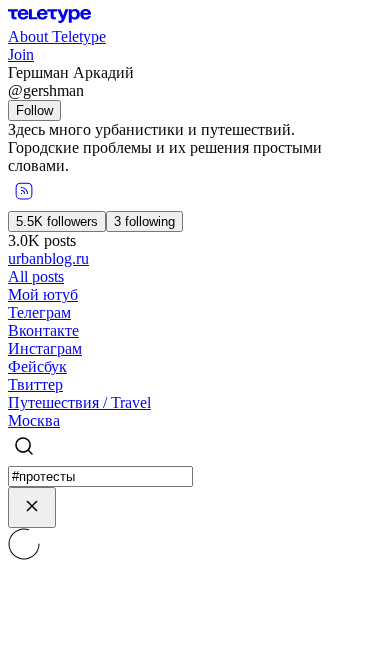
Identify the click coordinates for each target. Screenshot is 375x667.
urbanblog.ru (48, 258)
